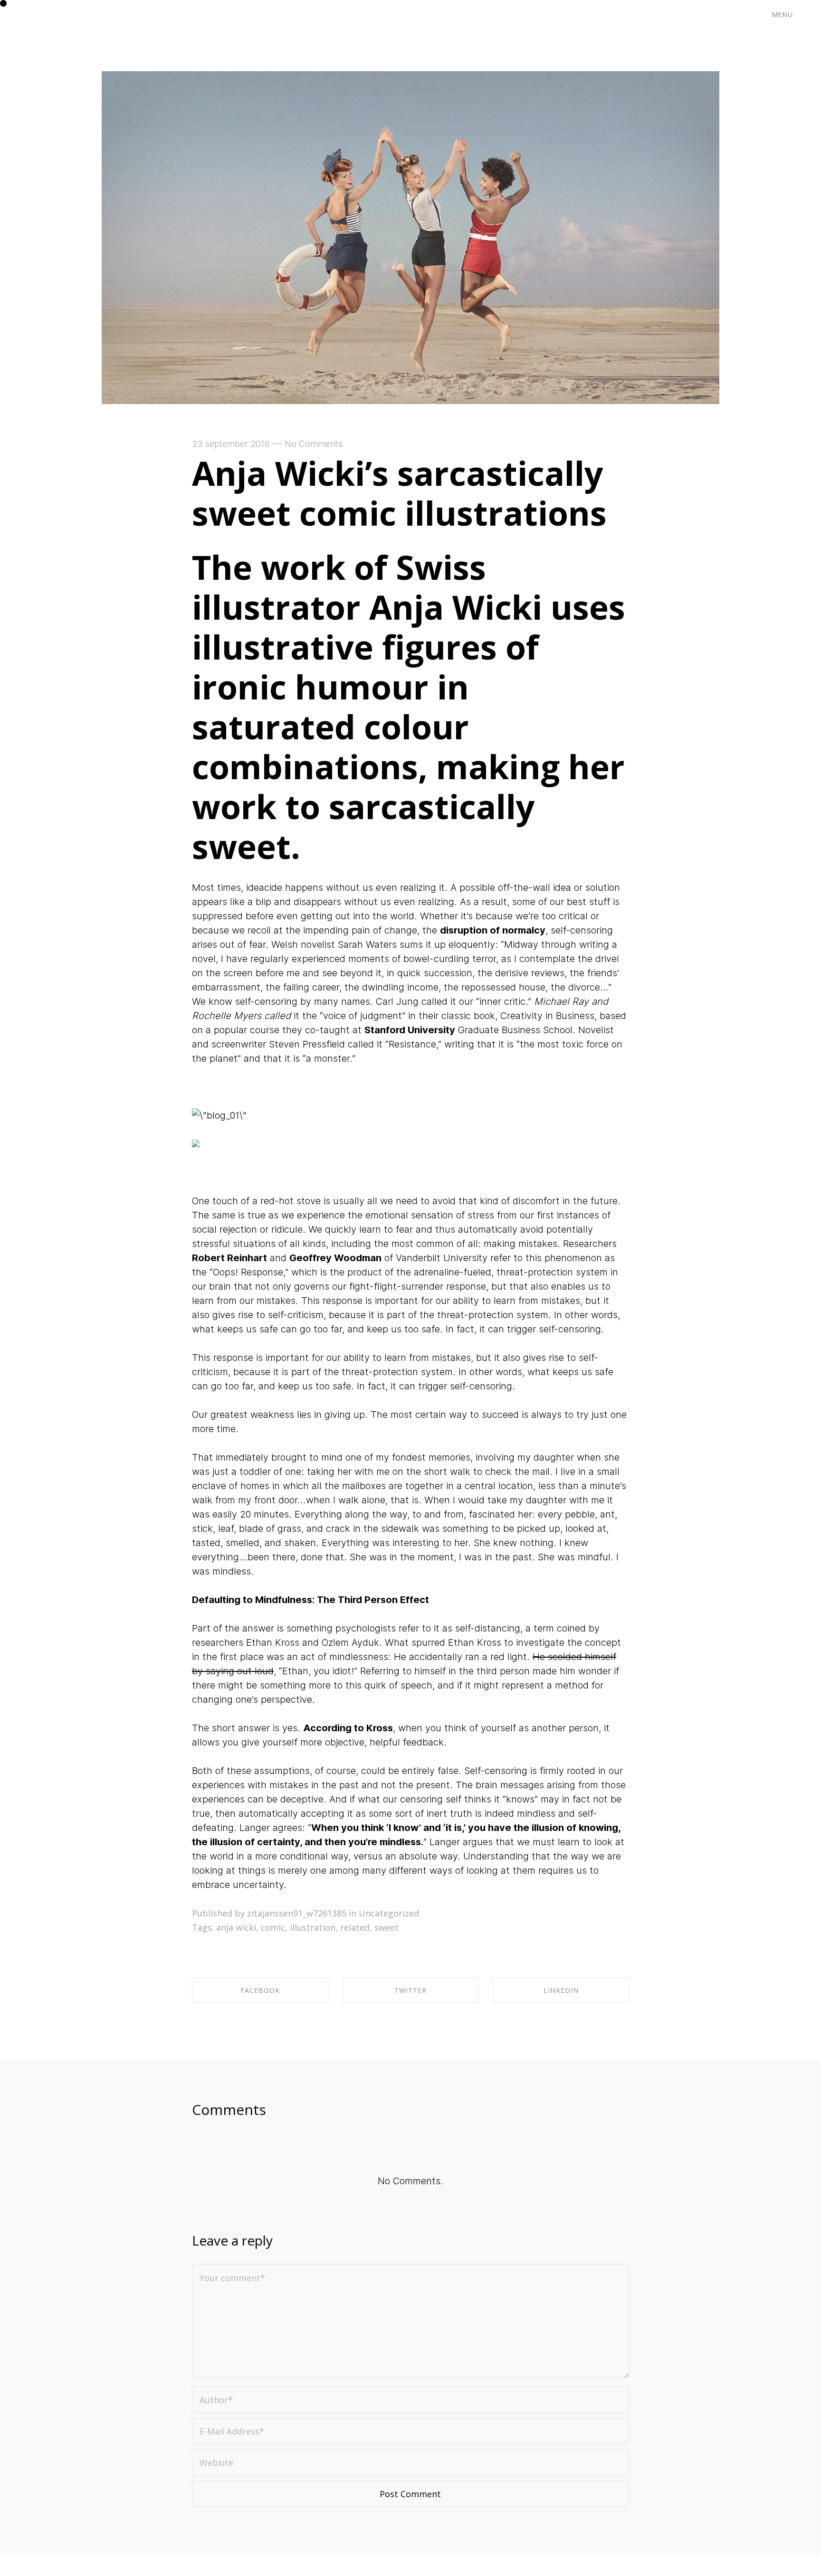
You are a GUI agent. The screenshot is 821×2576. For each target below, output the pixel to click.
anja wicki (236, 1927)
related (355, 1927)
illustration (313, 1927)
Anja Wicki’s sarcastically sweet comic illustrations (399, 493)
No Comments (314, 444)
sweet (387, 1927)
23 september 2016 (231, 444)
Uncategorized (389, 1913)
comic (273, 1927)
